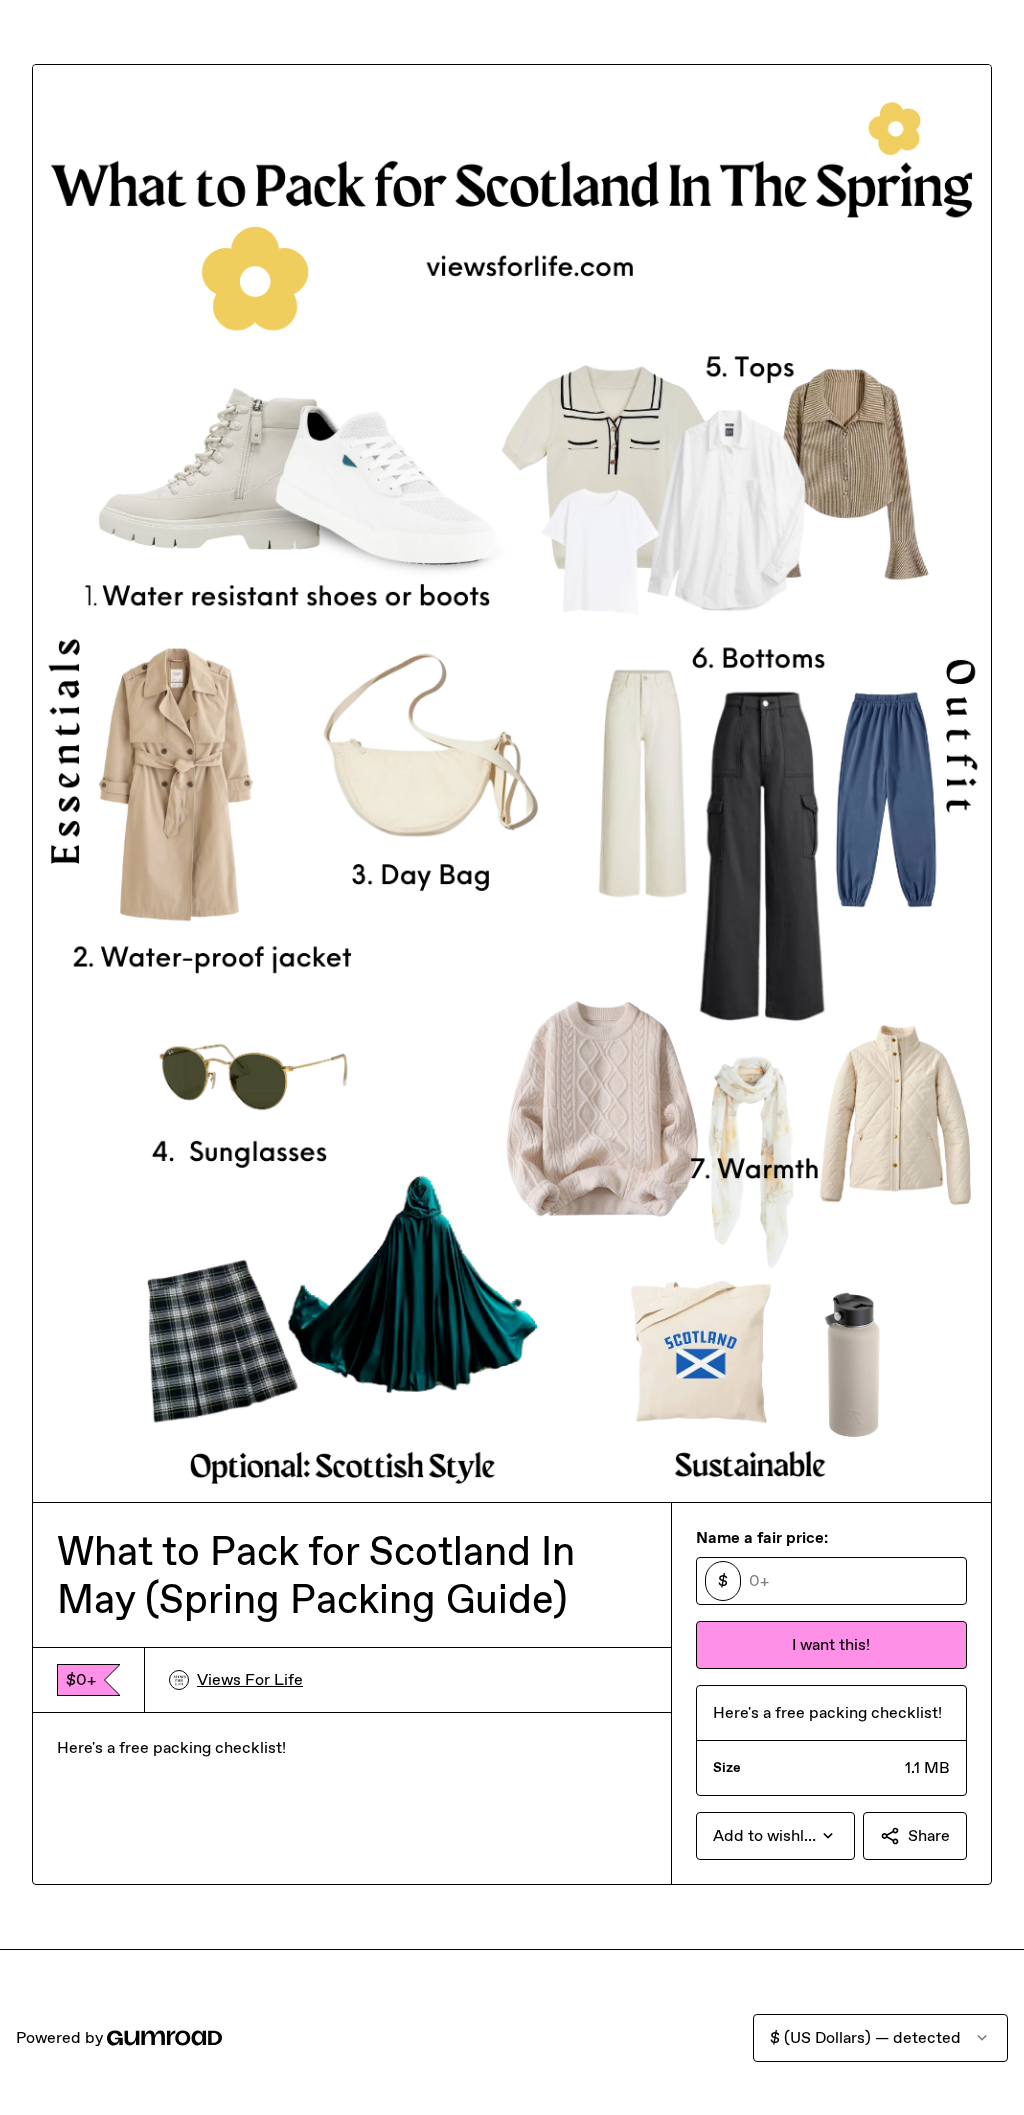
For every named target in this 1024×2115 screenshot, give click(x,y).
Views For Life (250, 1679)
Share (929, 1835)
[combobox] (775, 1836)
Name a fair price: (762, 1537)
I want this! (831, 1644)
